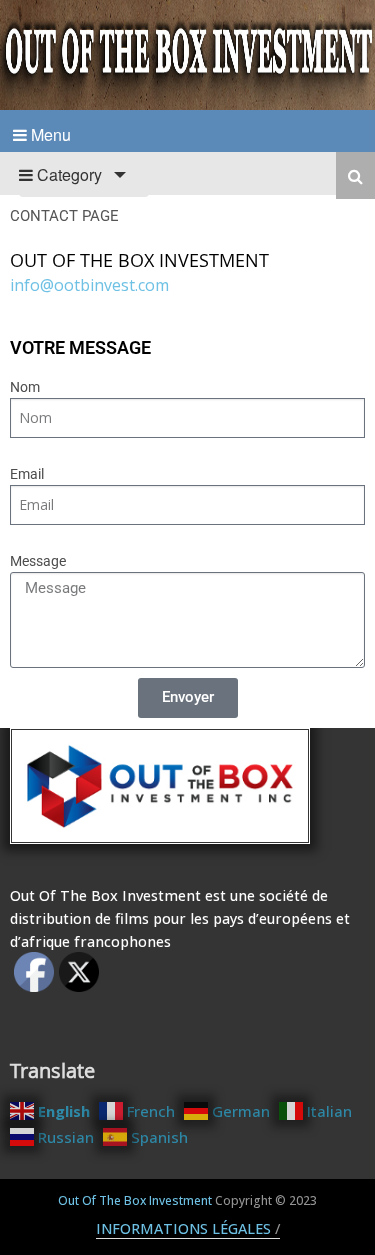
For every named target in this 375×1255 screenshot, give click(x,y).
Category (67, 174)
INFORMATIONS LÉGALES (183, 1228)
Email (27, 474)
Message (38, 561)
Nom (25, 387)
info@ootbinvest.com (89, 285)
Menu (49, 134)
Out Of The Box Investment (135, 1200)
